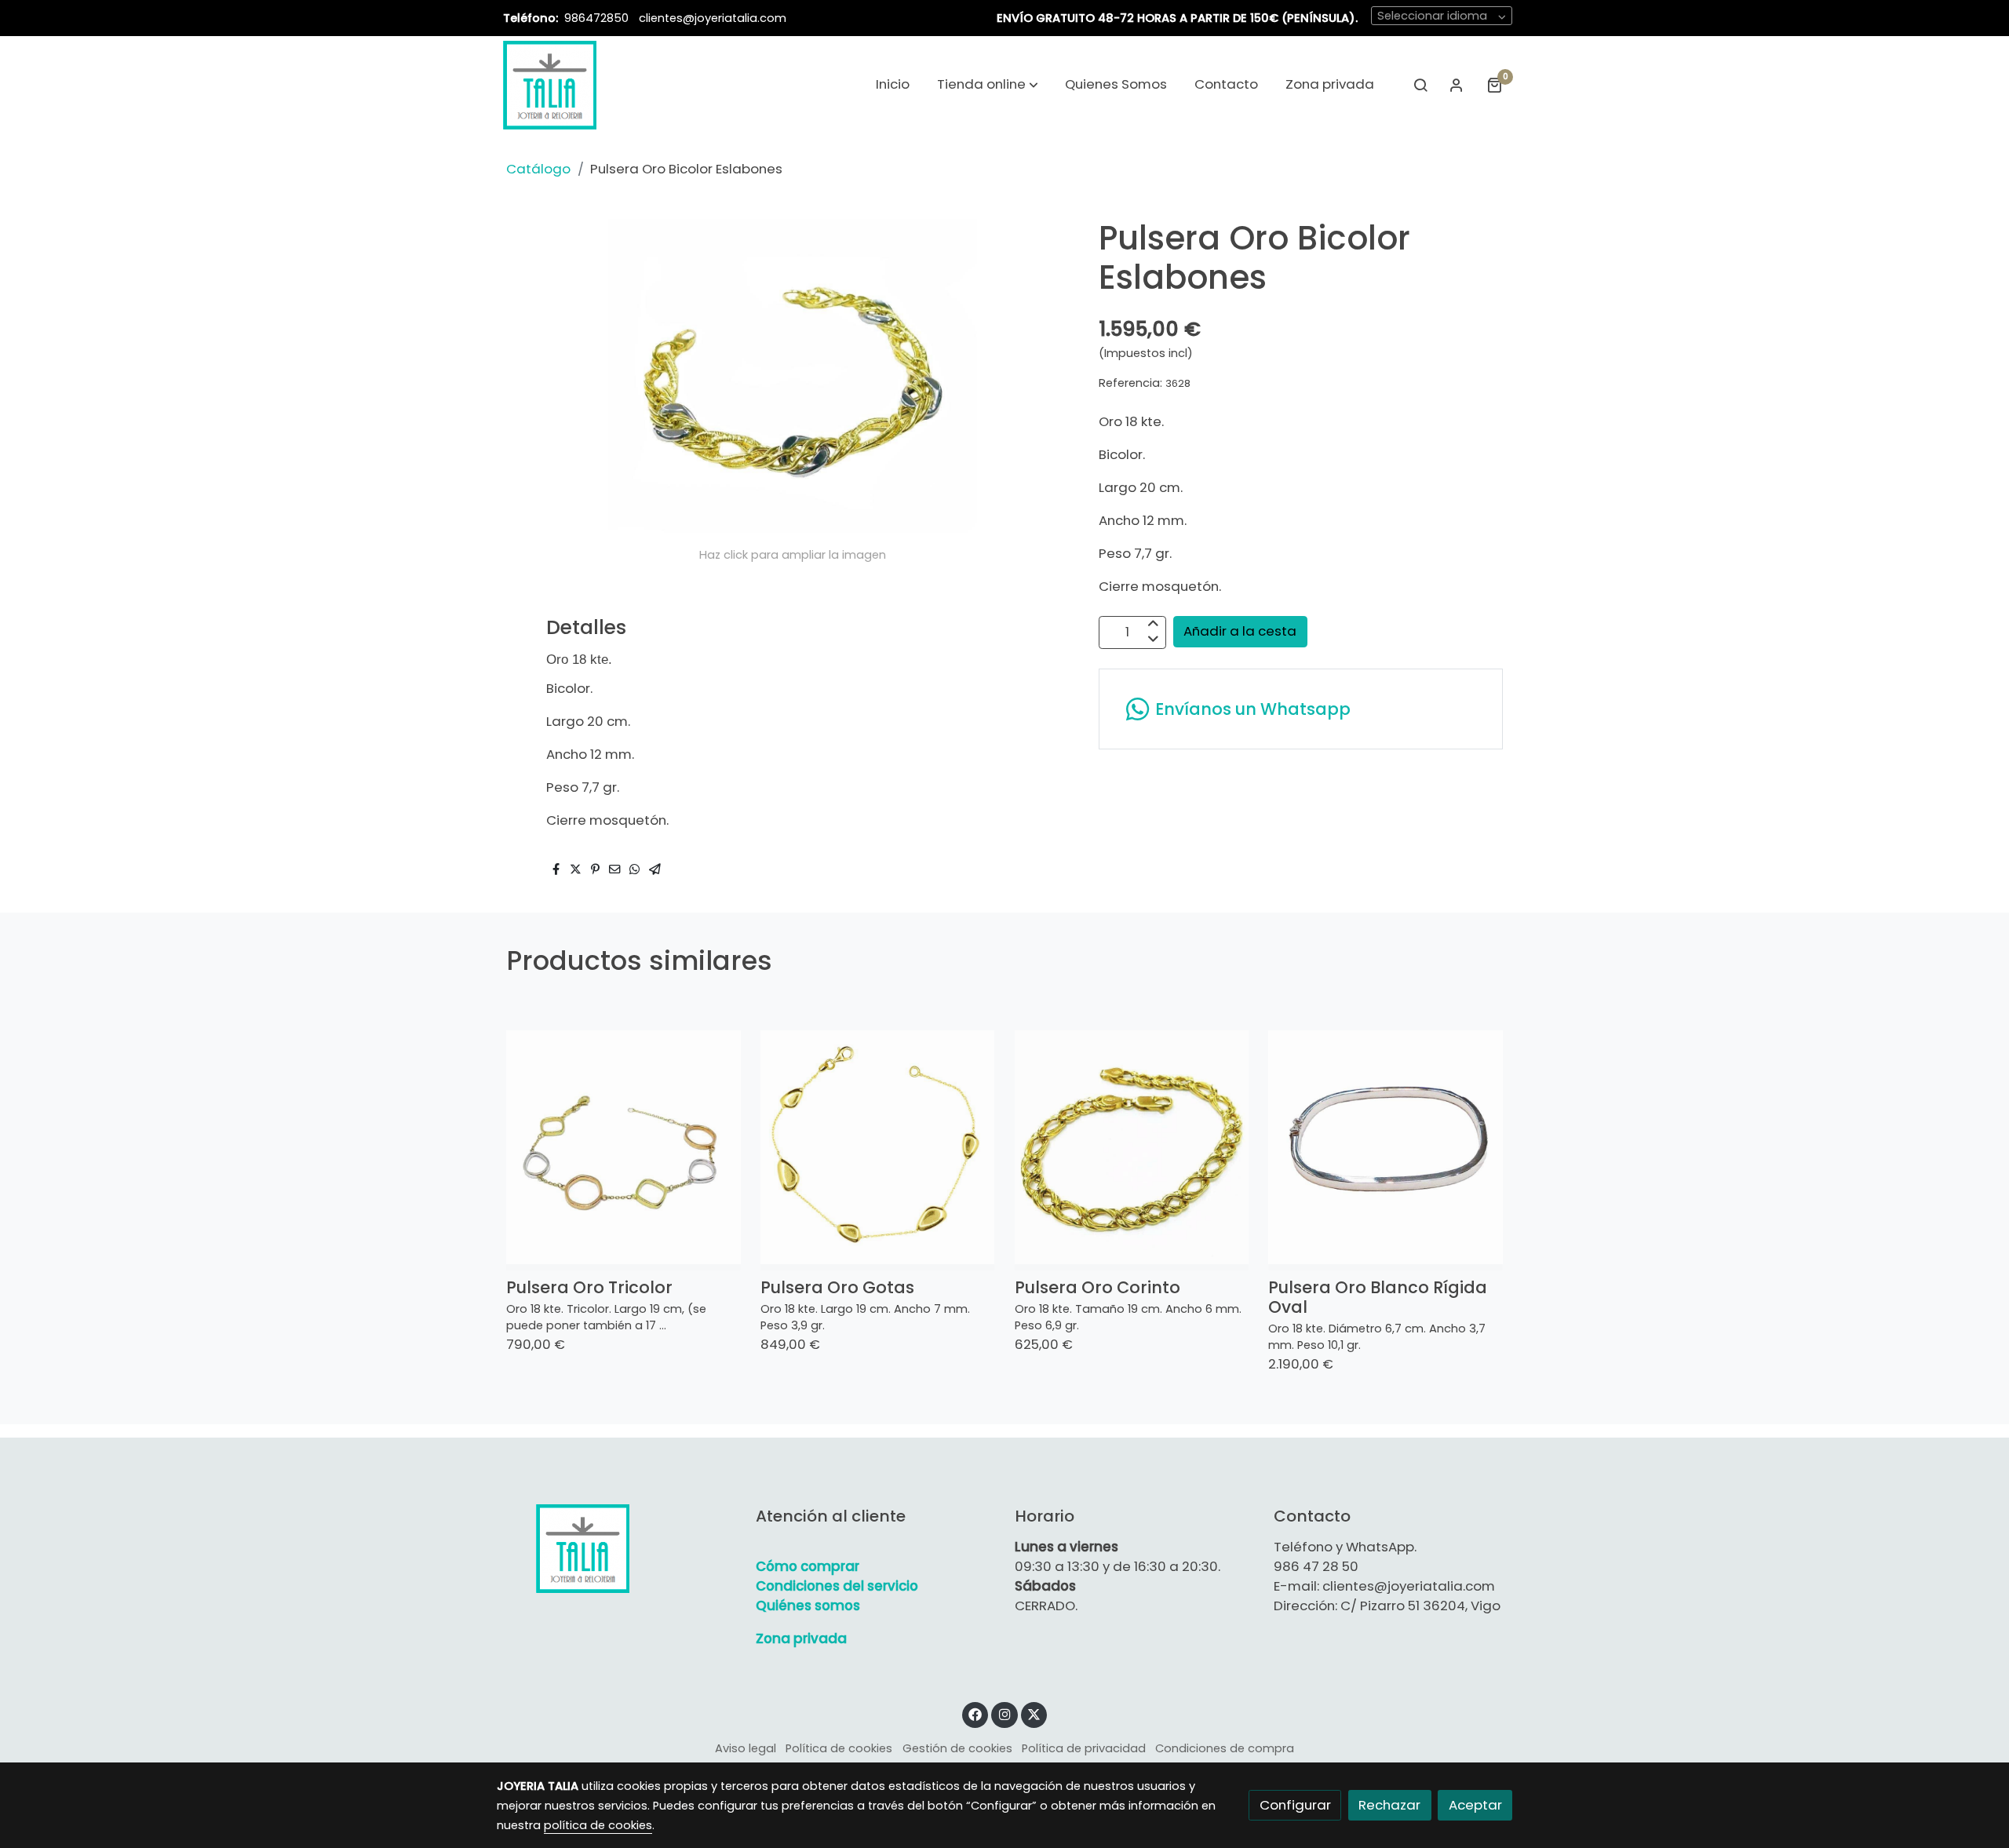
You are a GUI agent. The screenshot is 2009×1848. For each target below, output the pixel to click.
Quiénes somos (808, 1606)
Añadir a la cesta (1240, 631)
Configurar (1295, 1805)
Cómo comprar (808, 1566)
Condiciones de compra (1225, 1748)
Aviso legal (746, 1748)
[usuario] (1457, 85)
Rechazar (1389, 1805)
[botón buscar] (1420, 85)
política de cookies (598, 1825)
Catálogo (538, 169)
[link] (550, 85)
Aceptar (1475, 1805)
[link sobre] (616, 1548)
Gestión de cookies (957, 1748)
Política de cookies (839, 1748)
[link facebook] (975, 1713)
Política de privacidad (1084, 1748)
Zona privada (801, 1638)
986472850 (598, 18)
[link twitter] (1034, 1713)
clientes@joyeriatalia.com (713, 18)
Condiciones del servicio (837, 1586)
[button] (988, 85)
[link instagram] (1004, 1713)
